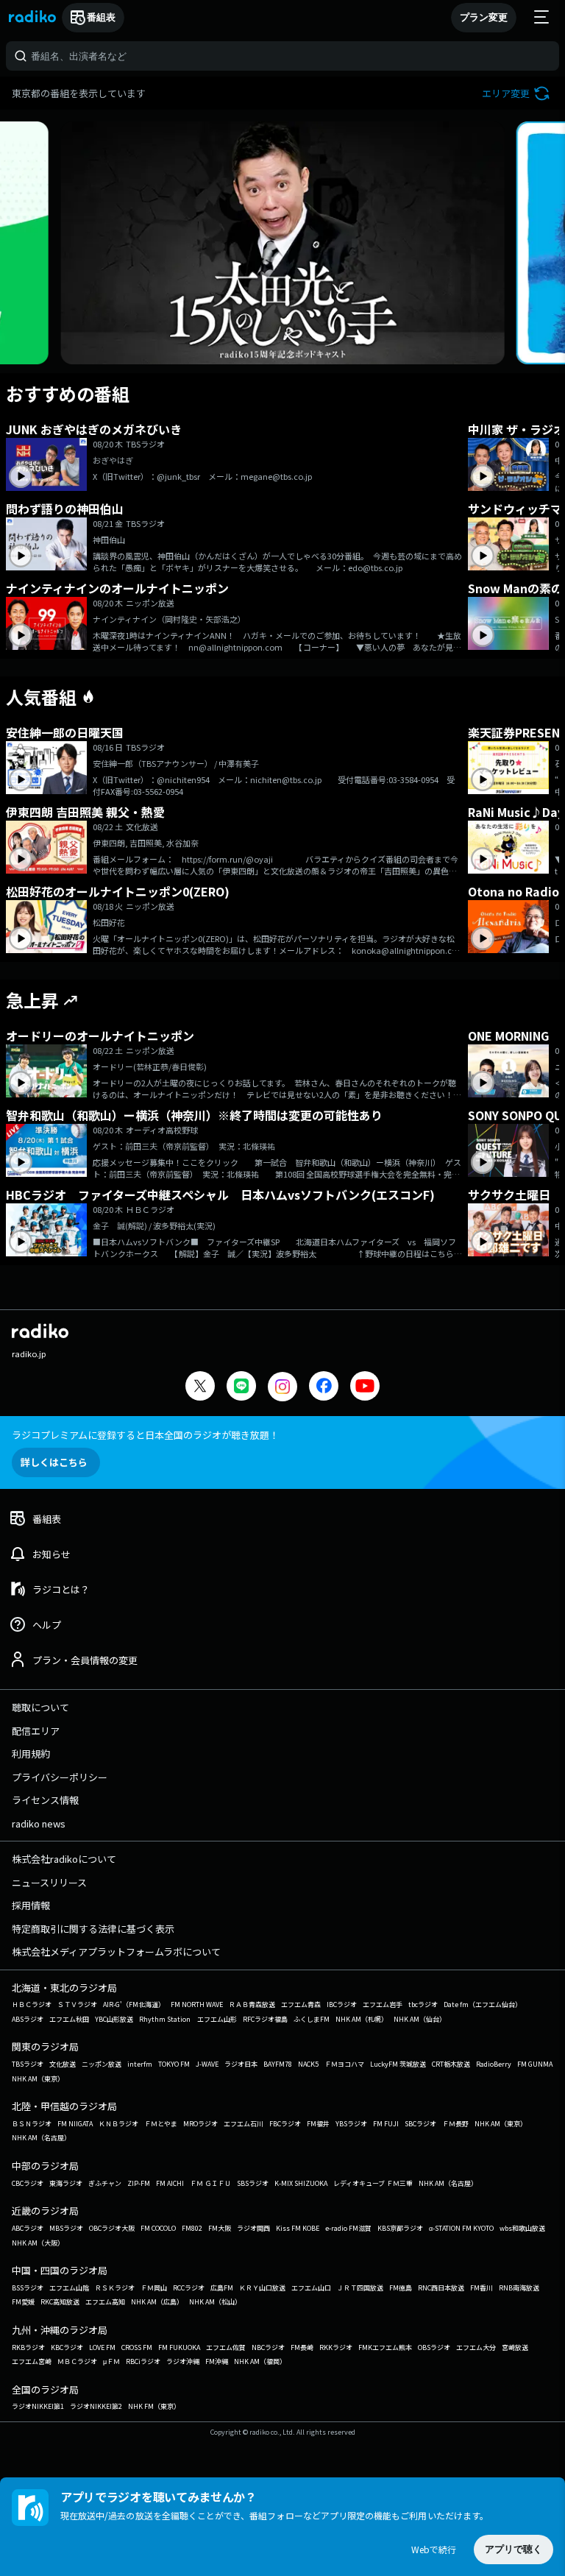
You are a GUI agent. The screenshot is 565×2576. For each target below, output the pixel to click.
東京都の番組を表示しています (79, 93)
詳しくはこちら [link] (54, 1462)
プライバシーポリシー (60, 1777)
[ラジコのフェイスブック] (324, 1388)
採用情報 (31, 1905)
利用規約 (31, 1754)
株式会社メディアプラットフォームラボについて (116, 1952)
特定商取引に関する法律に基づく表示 (93, 1929)
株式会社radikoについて (64, 1859)
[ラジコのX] (200, 1388)
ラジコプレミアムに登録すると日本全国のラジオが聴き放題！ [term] (145, 1435)
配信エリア (36, 1731)
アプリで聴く (514, 2549)
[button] (518, 93)
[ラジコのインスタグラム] (282, 1387)
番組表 (101, 17)
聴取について (40, 1707)
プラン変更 (484, 17)
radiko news (39, 1823)
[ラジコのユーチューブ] (365, 1388)
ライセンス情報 (45, 1800)
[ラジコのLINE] (241, 1388)
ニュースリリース (49, 1882)
